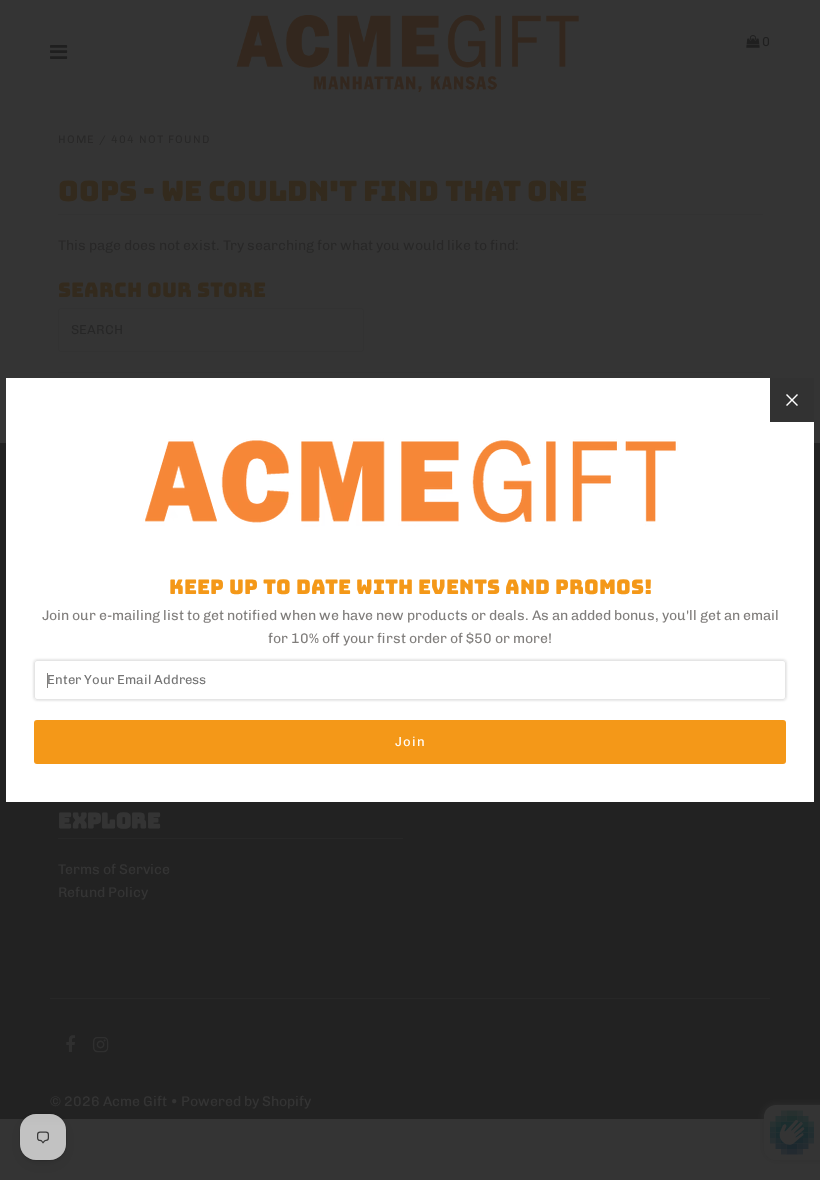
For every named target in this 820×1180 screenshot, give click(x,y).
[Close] (792, 400)
